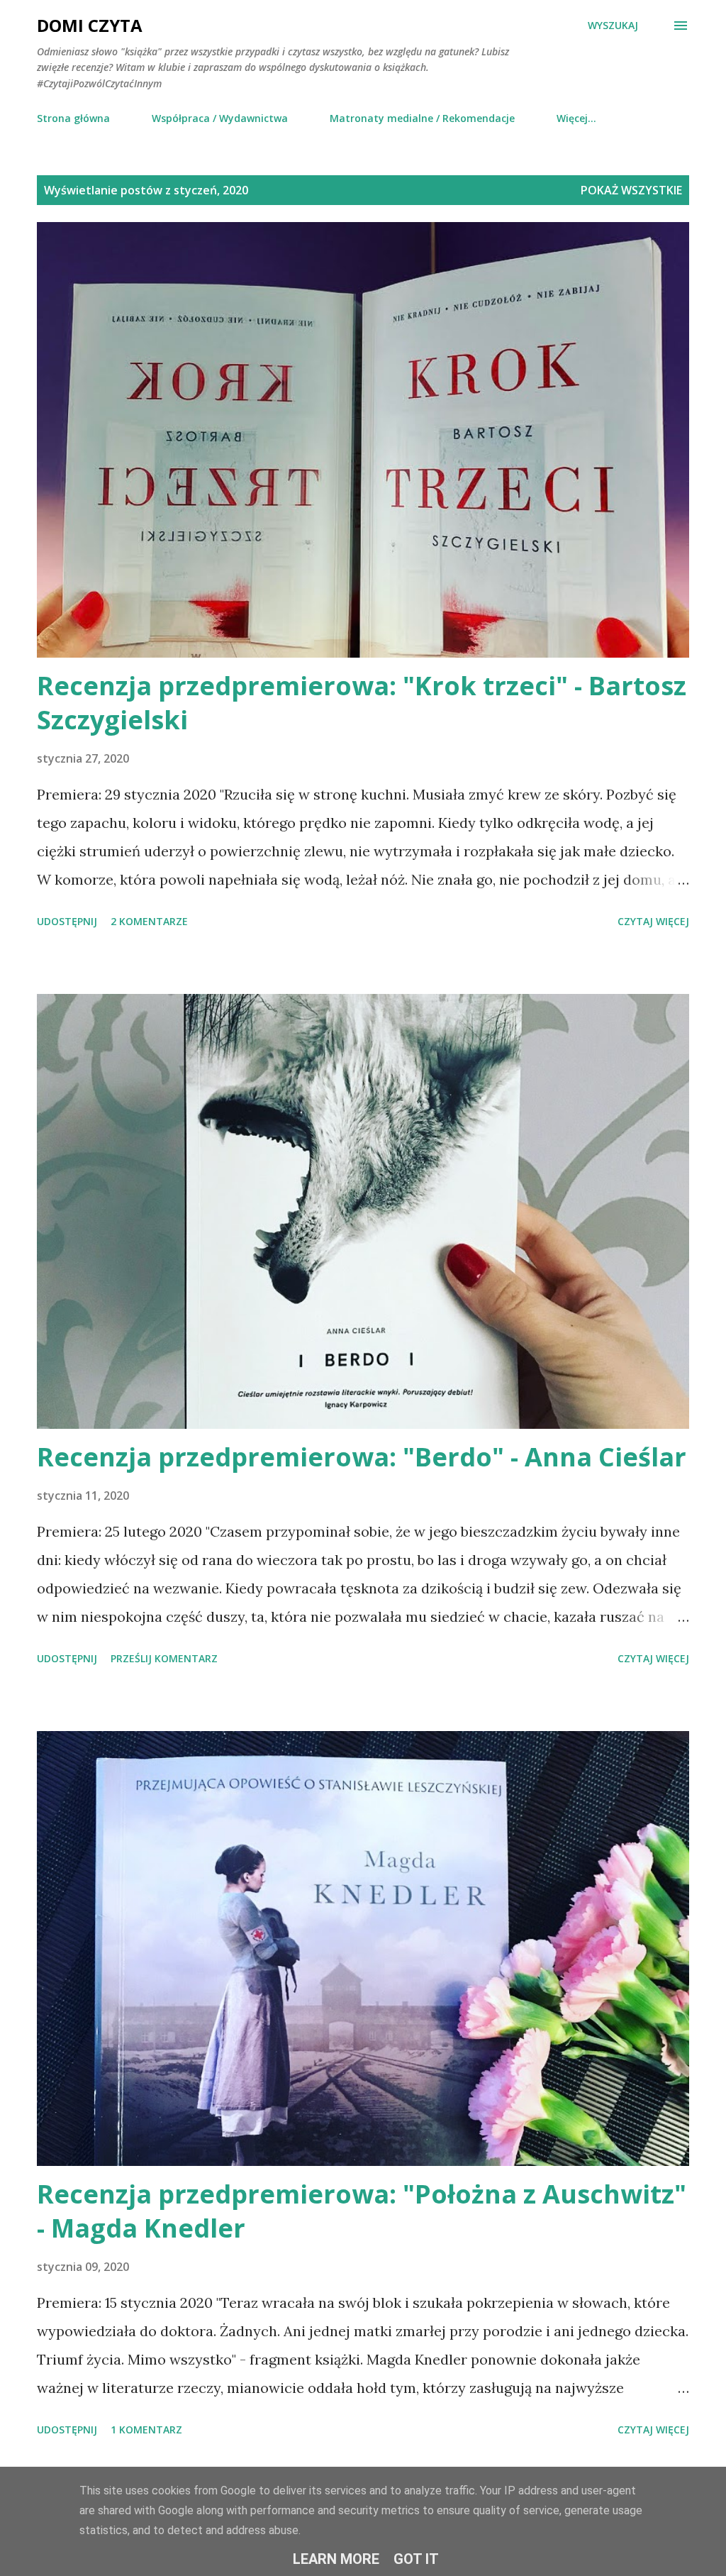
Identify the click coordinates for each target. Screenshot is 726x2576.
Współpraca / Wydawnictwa (220, 118)
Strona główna (73, 118)
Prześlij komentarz (164, 1658)
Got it (416, 2559)
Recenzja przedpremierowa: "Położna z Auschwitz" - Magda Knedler (362, 2211)
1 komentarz (146, 2429)
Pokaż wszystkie (631, 190)
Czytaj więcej (653, 921)
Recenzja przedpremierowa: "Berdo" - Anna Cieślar (362, 1457)
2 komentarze (149, 921)
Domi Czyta (90, 25)
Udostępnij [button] (67, 921)
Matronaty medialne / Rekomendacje (422, 118)
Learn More (336, 2559)
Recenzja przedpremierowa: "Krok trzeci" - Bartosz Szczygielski (362, 703)
